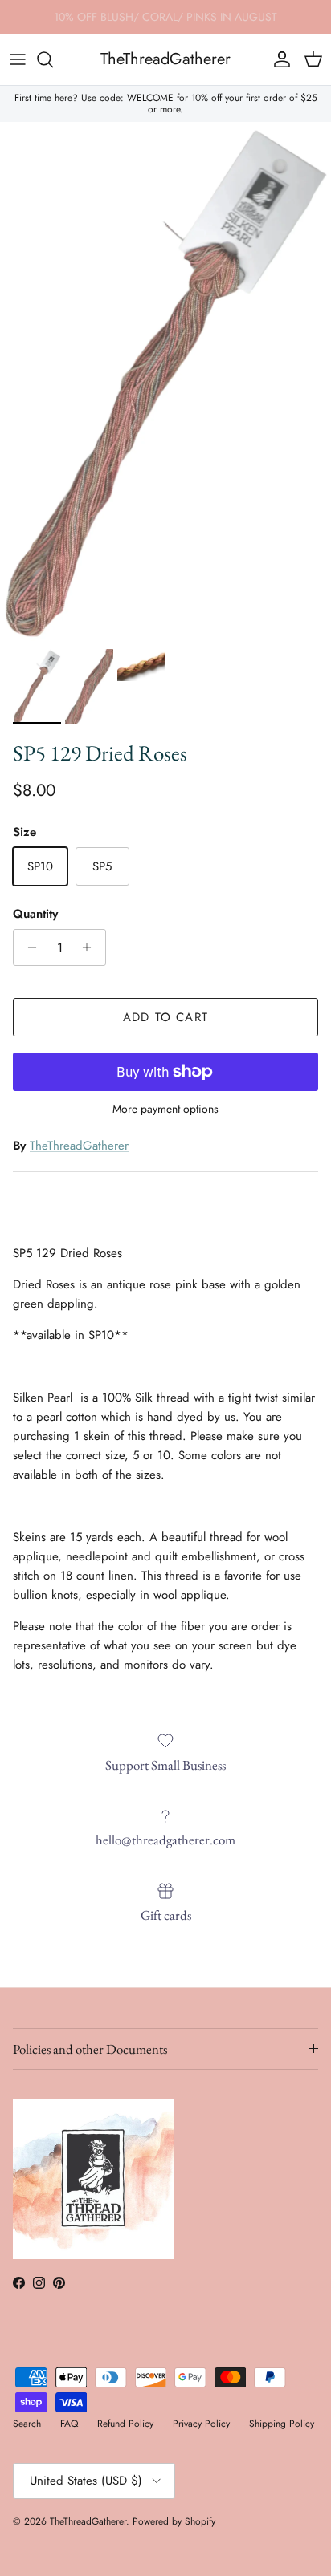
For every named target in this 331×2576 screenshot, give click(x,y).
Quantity (35, 914)
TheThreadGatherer (79, 1146)
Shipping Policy (282, 2424)
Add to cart (165, 1017)
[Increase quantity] (91, 947)
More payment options (165, 1109)
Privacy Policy (201, 2424)
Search (27, 2424)
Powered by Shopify (174, 2521)
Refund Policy (125, 2424)
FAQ (69, 2424)
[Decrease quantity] (28, 947)
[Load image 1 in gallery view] (165, 381)
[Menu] (18, 59)
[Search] (53, 59)
